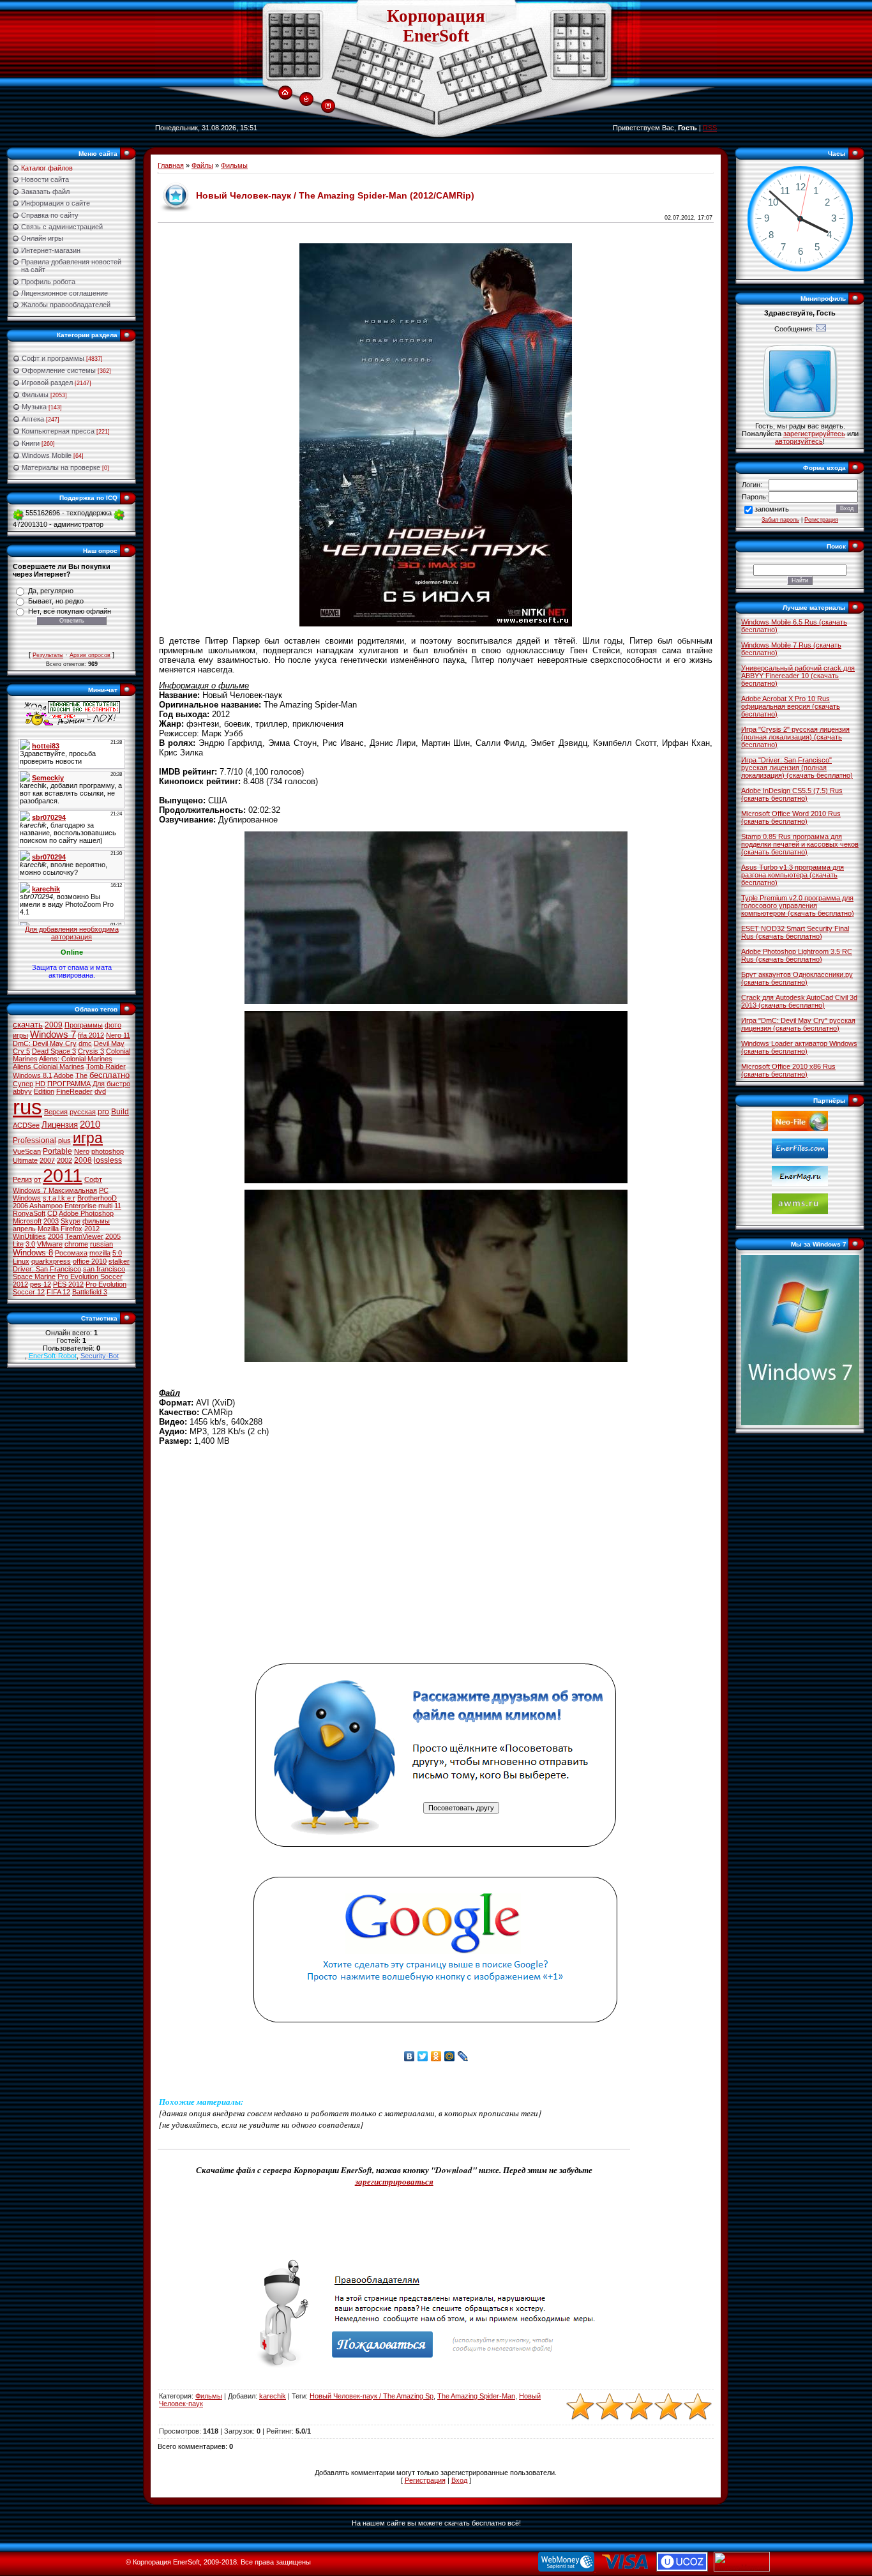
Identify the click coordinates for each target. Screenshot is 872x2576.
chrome (76, 1244)
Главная (171, 165)
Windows (27, 1198)
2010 (90, 1125)
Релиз (22, 1179)
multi (105, 1206)
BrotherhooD (97, 1198)
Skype (71, 1221)
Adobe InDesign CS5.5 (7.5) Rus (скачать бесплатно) (792, 794)
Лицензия (60, 1125)
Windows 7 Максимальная (55, 1190)
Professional (34, 1140)
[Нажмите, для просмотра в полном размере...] (436, 1001)
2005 (113, 1236)
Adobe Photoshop (86, 1213)
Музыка (34, 407)
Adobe (64, 1075)
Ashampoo (46, 1206)
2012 (92, 1229)
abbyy (22, 1091)
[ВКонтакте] (410, 2056)
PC (104, 1190)
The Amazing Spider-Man (476, 2396)
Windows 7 (53, 1034)
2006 (20, 1206)
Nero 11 (118, 1035)
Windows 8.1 (33, 1075)
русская (83, 1112)
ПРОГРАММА (69, 1084)
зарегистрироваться (394, 2181)
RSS (710, 128)
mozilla (100, 1253)
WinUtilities (29, 1236)
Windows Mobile (47, 455)
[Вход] (306, 100)
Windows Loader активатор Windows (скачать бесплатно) (799, 1047)
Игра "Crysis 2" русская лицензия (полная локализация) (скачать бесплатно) (795, 737)
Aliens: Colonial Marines (76, 1059)
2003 (51, 1221)
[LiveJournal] (463, 2056)
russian (101, 1244)
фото (113, 1025)
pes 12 (41, 1284)
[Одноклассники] (436, 2056)
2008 (83, 1160)
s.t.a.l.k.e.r (59, 1198)
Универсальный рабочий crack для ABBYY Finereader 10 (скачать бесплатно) (798, 676)
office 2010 (90, 1261)
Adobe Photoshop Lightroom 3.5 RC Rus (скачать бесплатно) (797, 955)
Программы (84, 1025)
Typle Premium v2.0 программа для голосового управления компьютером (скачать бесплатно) (798, 905)
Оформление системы (59, 370)
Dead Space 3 (54, 1051)
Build (120, 1112)
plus (64, 1140)
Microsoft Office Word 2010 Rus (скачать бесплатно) (791, 817)
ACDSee (26, 1125)
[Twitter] (423, 2056)
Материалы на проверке (61, 467)
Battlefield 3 (90, 1292)
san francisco (104, 1269)
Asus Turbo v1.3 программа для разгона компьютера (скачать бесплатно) (793, 875)
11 (118, 1206)
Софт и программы (53, 358)
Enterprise (80, 1206)
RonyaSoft (29, 1213)
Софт (93, 1179)
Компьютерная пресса (58, 431)
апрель (24, 1229)
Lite (18, 1244)
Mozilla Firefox (60, 1229)
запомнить (772, 509)
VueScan (27, 1151)
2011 (63, 1175)
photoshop (108, 1151)
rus (27, 1107)
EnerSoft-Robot (53, 1356)
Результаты (48, 655)
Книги (31, 443)
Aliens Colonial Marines (49, 1066)
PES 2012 (68, 1284)
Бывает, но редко (56, 601)
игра (88, 1138)
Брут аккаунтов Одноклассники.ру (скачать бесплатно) (797, 978)
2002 (64, 1160)
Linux (21, 1261)
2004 (56, 1236)
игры (20, 1035)
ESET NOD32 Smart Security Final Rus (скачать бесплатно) (795, 932)
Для (99, 1084)
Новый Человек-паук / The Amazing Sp (372, 2396)
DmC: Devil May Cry (45, 1043)
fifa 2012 (91, 1035)
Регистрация (425, 2480)
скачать (28, 1025)
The (81, 1075)
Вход (459, 2480)
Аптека (33, 419)
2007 (47, 1160)
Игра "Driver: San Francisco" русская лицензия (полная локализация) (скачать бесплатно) (797, 768)
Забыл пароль (780, 520)
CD (52, 1213)
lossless (108, 1160)
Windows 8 (33, 1253)
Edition (44, 1091)
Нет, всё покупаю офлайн (70, 611)
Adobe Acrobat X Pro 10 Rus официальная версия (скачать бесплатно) (791, 706)
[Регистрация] (328, 106)
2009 (54, 1025)
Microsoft (27, 1221)
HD (40, 1084)
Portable (57, 1151)
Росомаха (71, 1253)
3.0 (30, 1244)
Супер (23, 1084)
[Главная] (285, 93)
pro (103, 1112)
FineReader (74, 1091)
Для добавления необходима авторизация (72, 933)
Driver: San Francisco (47, 1269)
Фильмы (35, 395)
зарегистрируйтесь (814, 434)
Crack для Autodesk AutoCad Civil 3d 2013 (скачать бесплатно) (799, 1001)
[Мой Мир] (450, 2056)
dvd (100, 1091)
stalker (119, 1261)
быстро (118, 1084)
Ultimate (25, 1160)
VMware (50, 1244)
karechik (273, 2396)
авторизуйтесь (799, 441)
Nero (82, 1151)
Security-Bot (100, 1356)
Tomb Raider (106, 1066)
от (37, 1179)
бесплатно (109, 1075)
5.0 (117, 1253)
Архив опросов (90, 655)
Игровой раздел (47, 383)
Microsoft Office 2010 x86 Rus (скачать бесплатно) (788, 1070)
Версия (56, 1112)
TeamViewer (84, 1236)
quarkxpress (51, 1261)
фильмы (96, 1221)
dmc (85, 1043)
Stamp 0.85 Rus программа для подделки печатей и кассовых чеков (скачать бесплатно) (800, 844)
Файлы (202, 165)
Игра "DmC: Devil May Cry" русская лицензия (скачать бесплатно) (798, 1024)
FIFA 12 (58, 1292)
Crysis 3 (91, 1051)
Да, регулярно (51, 591)
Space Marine (34, 1277)
